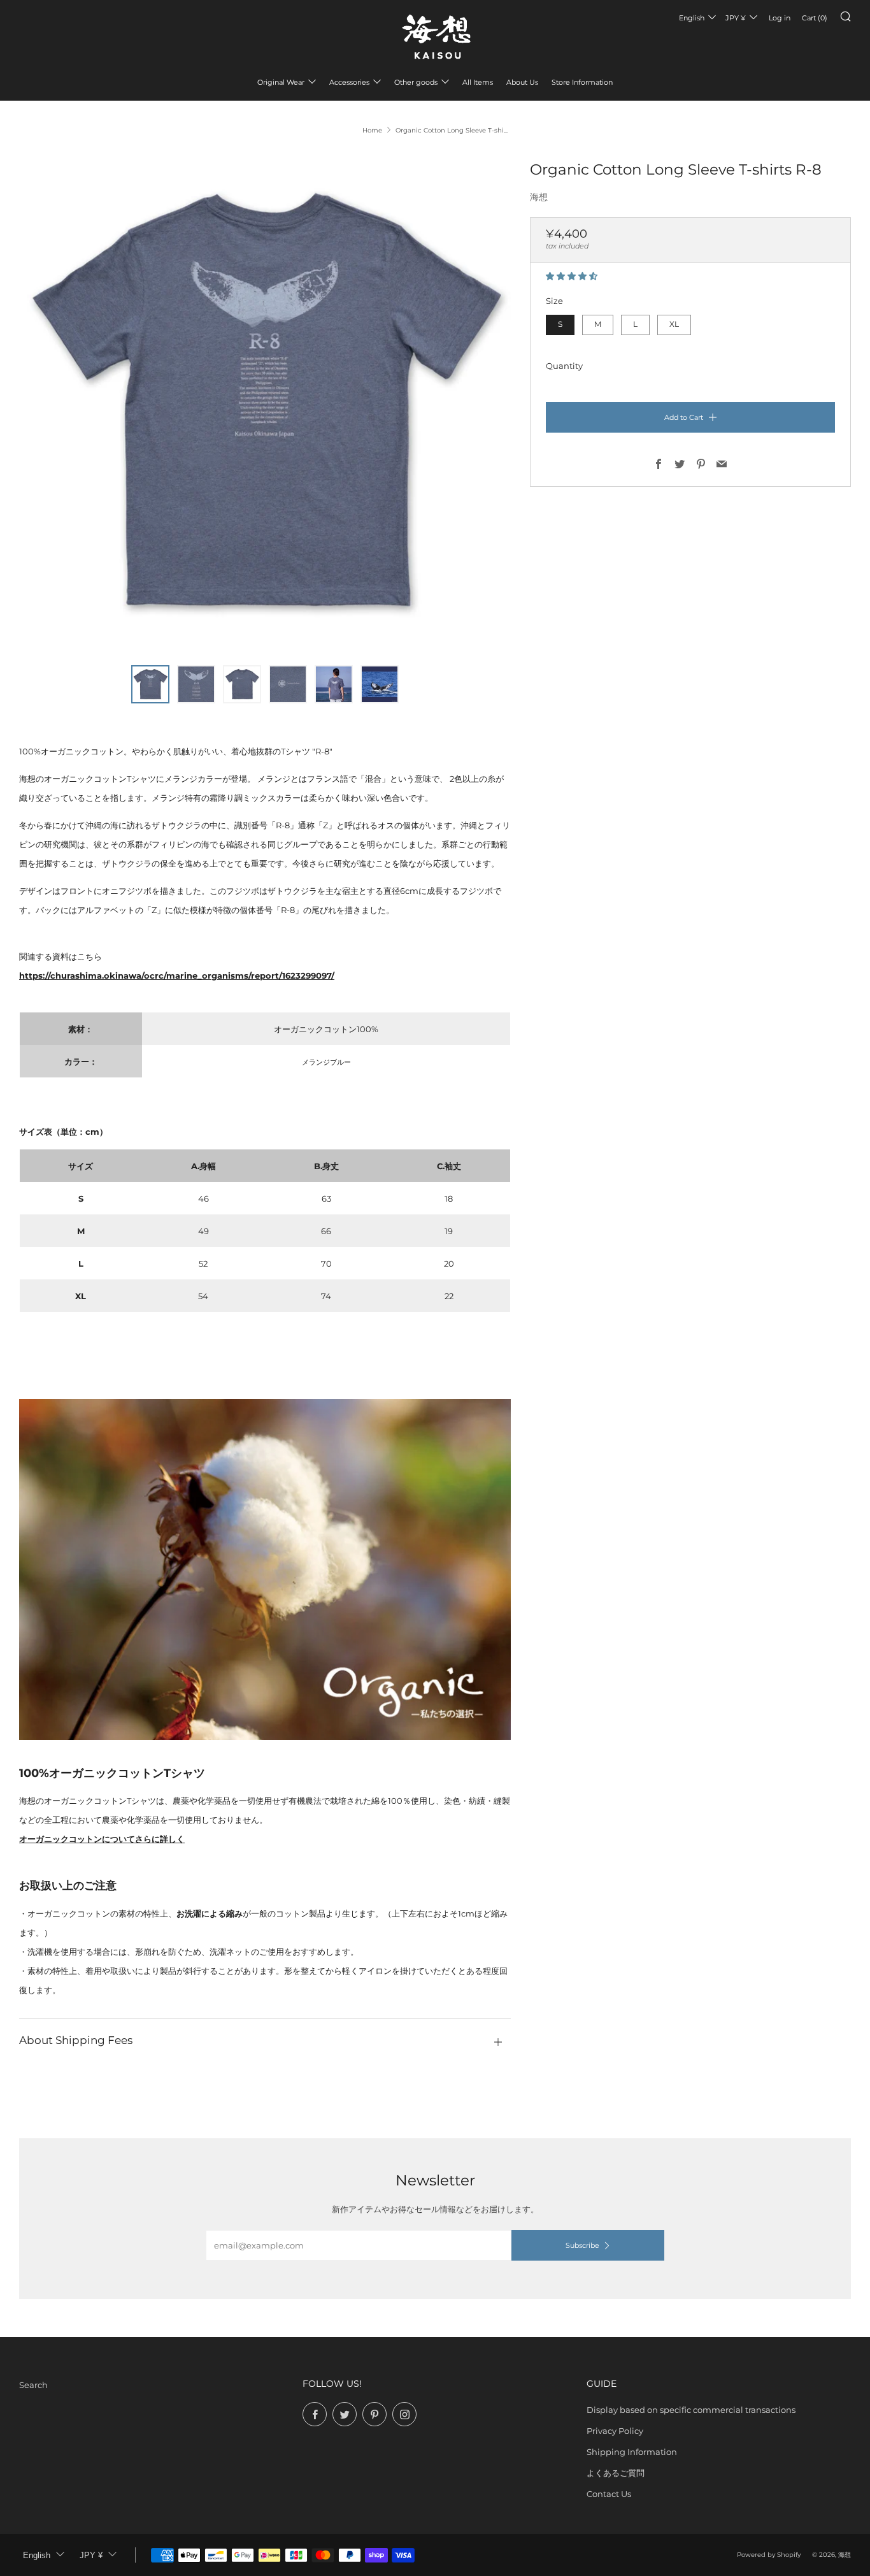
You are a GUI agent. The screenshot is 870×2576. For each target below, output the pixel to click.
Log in (780, 18)
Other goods (416, 82)
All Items (478, 82)
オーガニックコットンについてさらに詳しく (102, 1839)
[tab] (150, 684)
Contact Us (609, 2494)
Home (372, 130)
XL (674, 324)
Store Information (582, 82)
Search (33, 2385)
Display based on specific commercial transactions (691, 2410)
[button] (573, 276)
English (692, 18)
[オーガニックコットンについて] (265, 1569)
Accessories (349, 82)
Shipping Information (632, 2452)
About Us (522, 82)
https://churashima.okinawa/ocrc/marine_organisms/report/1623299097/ (177, 975)
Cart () (815, 18)
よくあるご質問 (616, 2473)
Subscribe (582, 2245)
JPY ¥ (736, 18)
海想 (539, 197)
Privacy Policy (615, 2431)
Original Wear (281, 82)
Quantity (564, 366)
